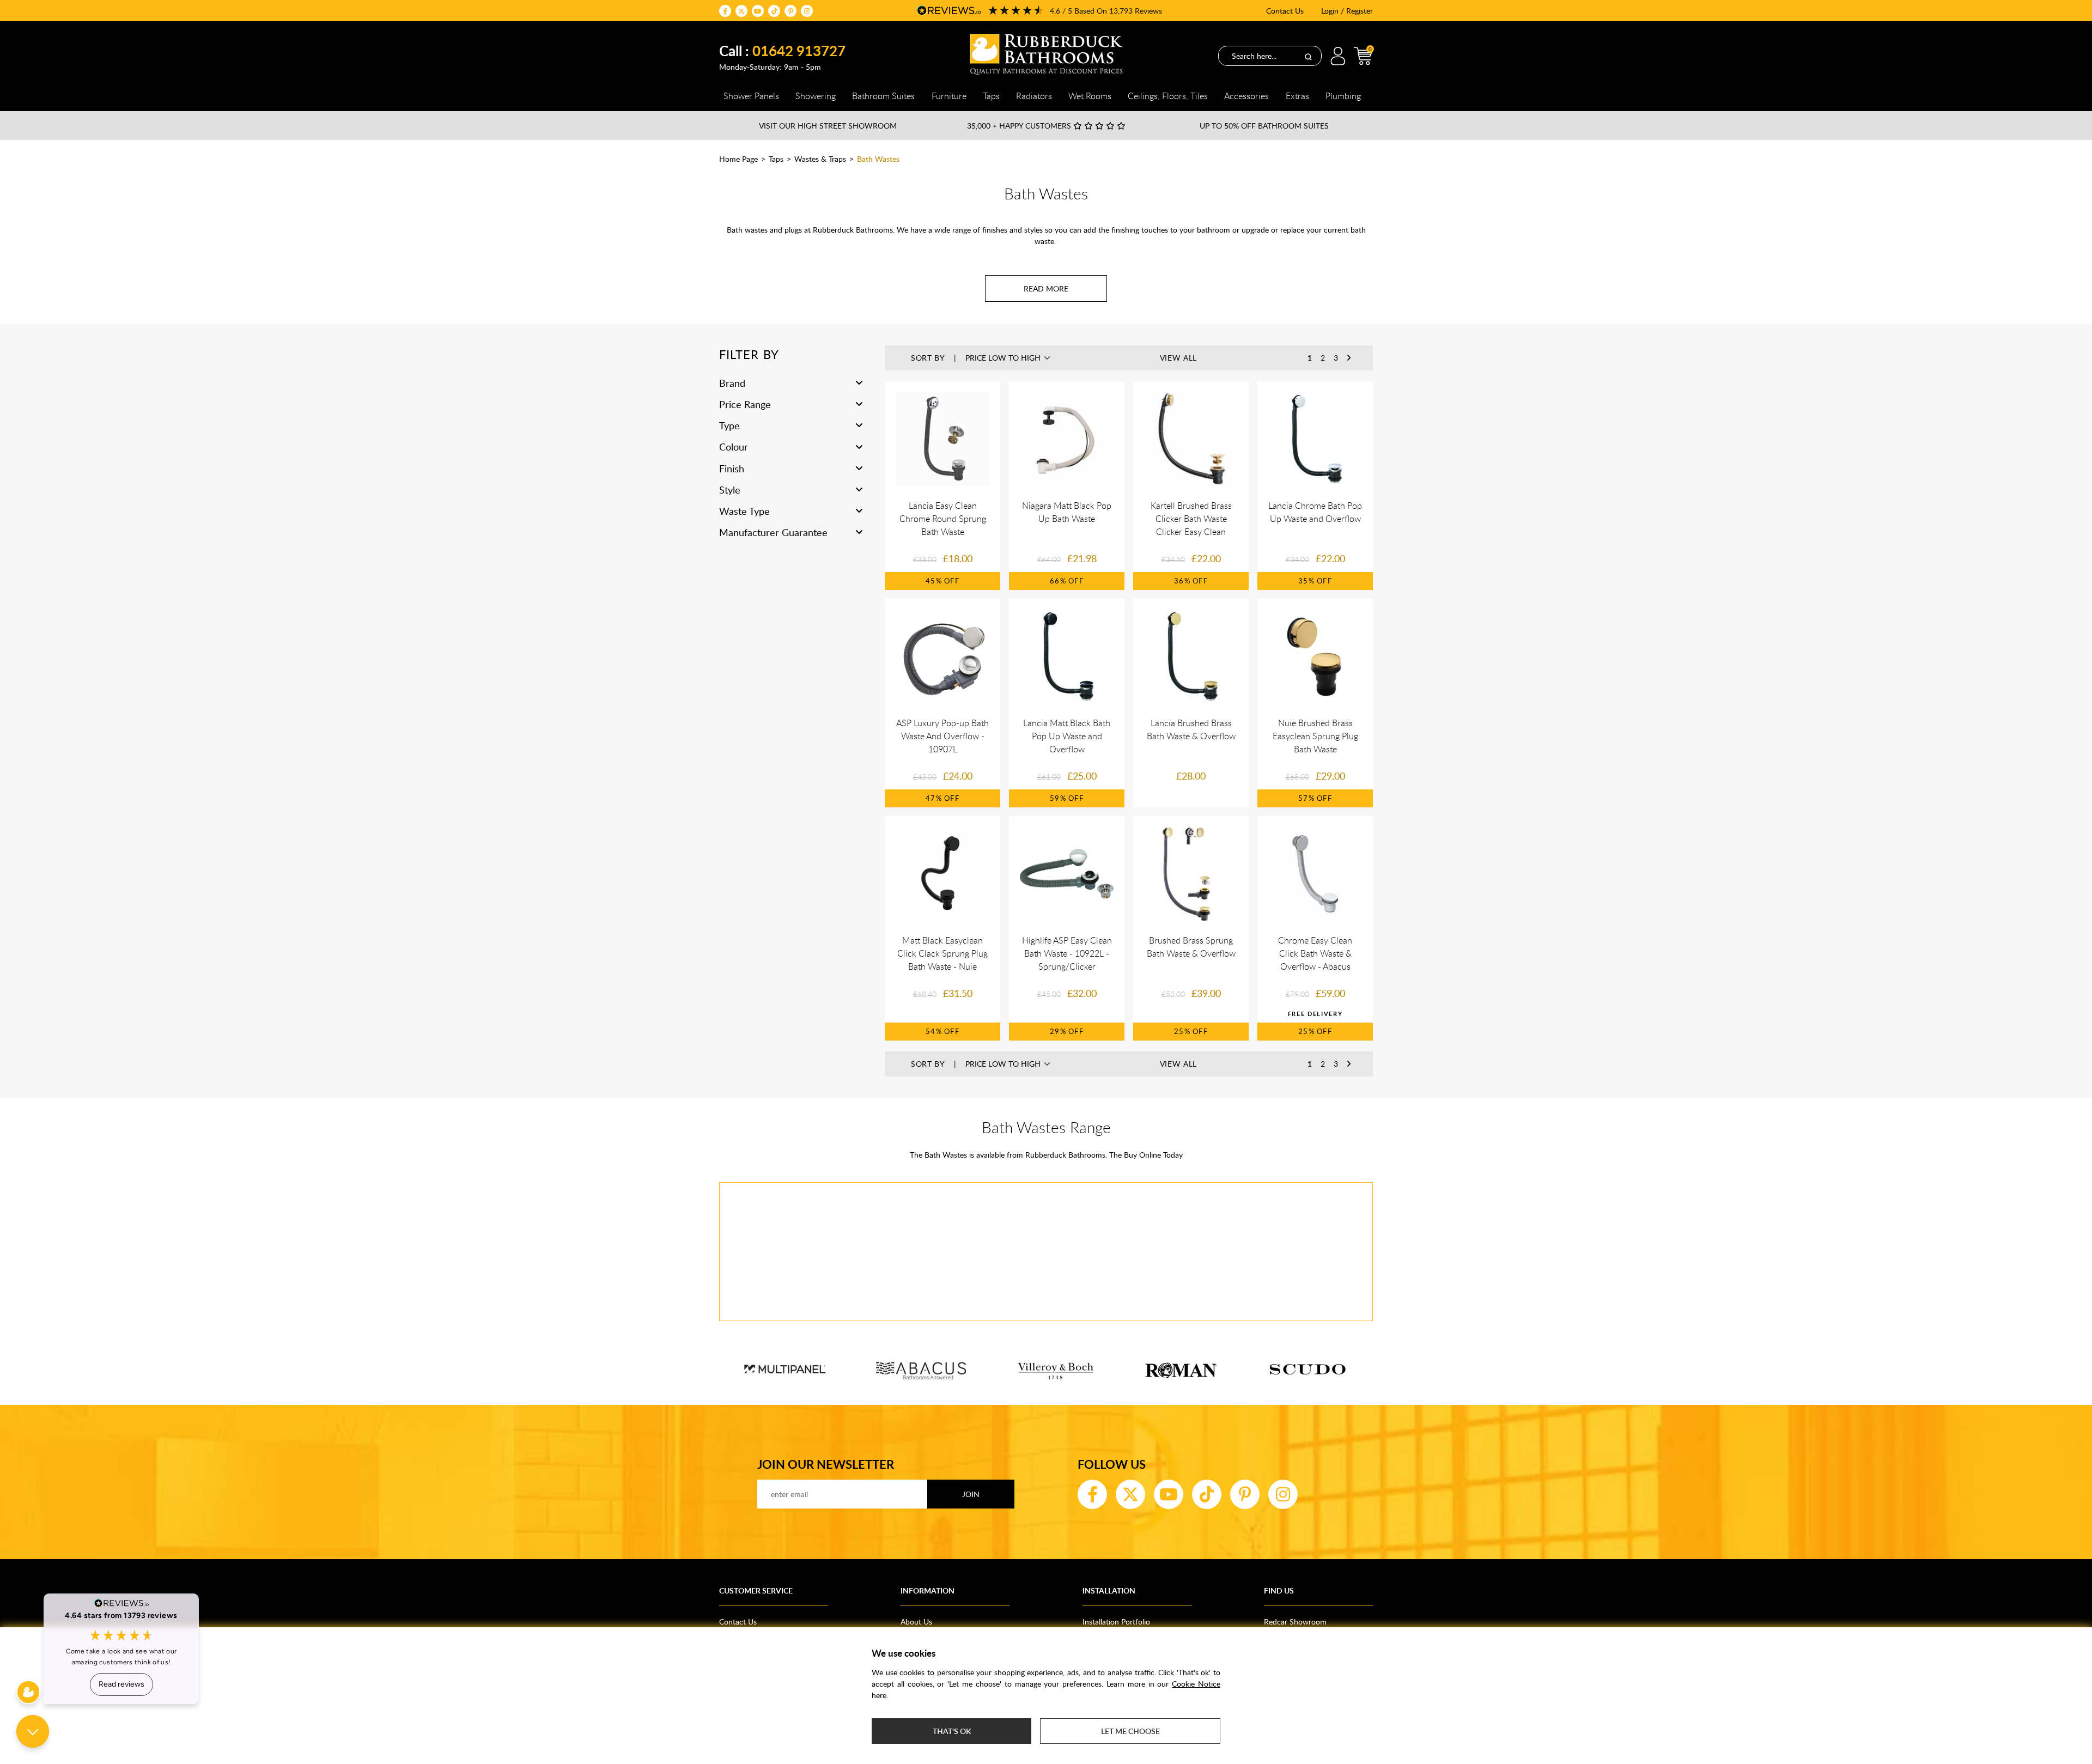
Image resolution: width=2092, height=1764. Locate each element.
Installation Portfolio (1116, 1622)
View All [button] (1179, 358)
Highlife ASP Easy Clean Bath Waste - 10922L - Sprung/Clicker (1067, 953)
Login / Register (1347, 11)
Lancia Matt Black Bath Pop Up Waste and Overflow (1067, 736)
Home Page (738, 159)
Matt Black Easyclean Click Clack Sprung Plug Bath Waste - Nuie (942, 953)
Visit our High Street (828, 126)
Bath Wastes (878, 159)
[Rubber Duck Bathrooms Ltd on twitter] (741, 11)
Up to (1264, 126)
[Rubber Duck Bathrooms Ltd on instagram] (807, 11)
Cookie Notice (1196, 1684)
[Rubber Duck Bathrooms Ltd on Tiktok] (774, 11)
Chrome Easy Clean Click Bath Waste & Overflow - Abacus (1315, 953)
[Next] (1349, 358)
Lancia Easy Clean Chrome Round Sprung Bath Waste (943, 519)
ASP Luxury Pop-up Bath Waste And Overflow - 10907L (942, 736)
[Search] (1308, 56)
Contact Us (1285, 11)
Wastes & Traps (820, 159)
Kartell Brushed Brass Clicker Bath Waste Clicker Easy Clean (1191, 519)
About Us (916, 1622)
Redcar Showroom (1295, 1622)
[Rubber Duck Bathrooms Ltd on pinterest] (790, 11)
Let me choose (1130, 1731)
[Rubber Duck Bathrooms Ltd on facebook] (725, 11)
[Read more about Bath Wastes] (1046, 288)
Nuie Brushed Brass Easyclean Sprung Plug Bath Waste (1315, 736)
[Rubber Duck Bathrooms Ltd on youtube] (758, 11)
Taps (776, 159)
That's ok (952, 1731)
